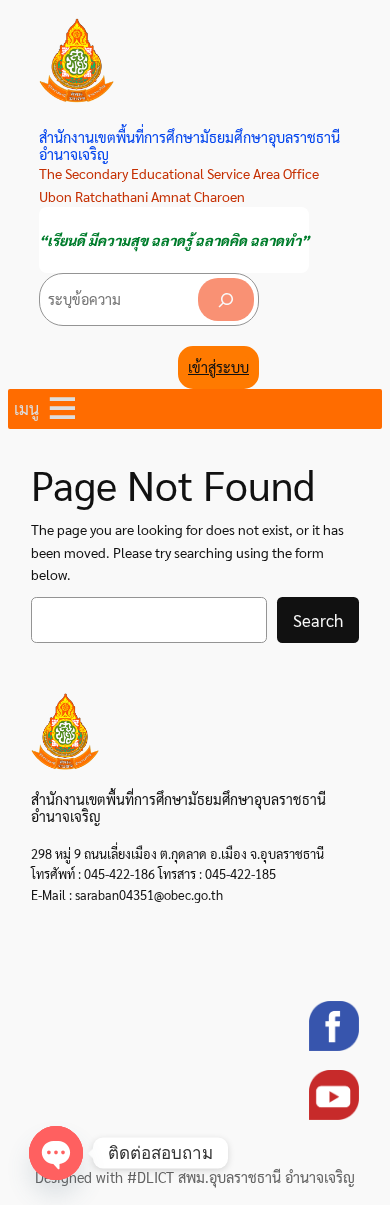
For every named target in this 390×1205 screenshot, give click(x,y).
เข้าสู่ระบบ (218, 367)
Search (318, 620)
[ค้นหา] (226, 299)
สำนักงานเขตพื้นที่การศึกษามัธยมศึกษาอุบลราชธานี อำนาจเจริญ (189, 145)
